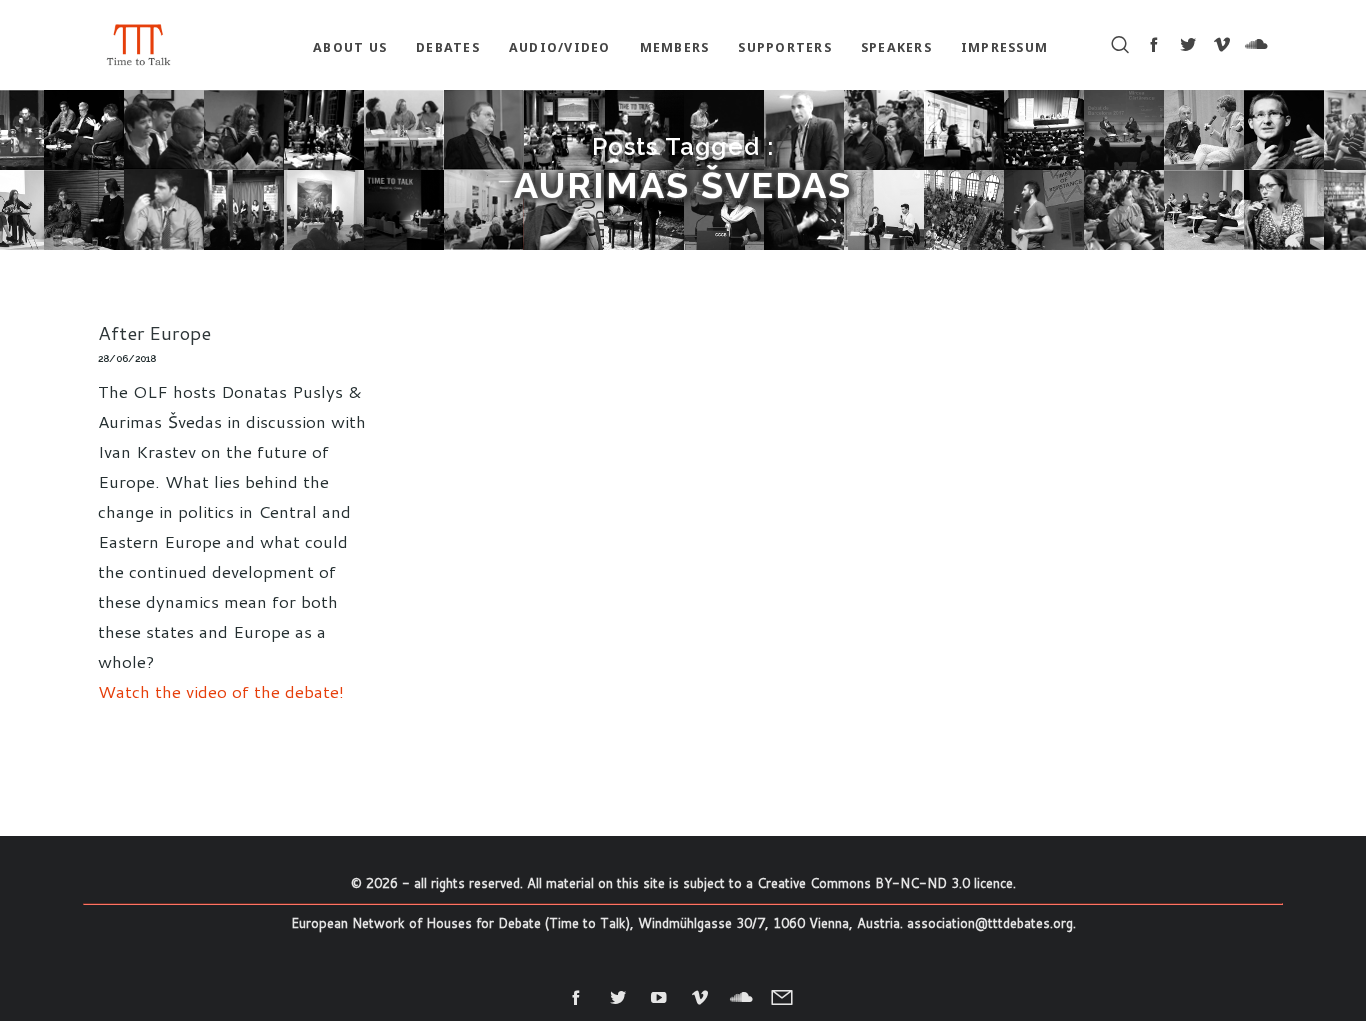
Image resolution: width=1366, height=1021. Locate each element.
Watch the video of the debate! (221, 691)
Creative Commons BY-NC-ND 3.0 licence (885, 883)
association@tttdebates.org (990, 923)
